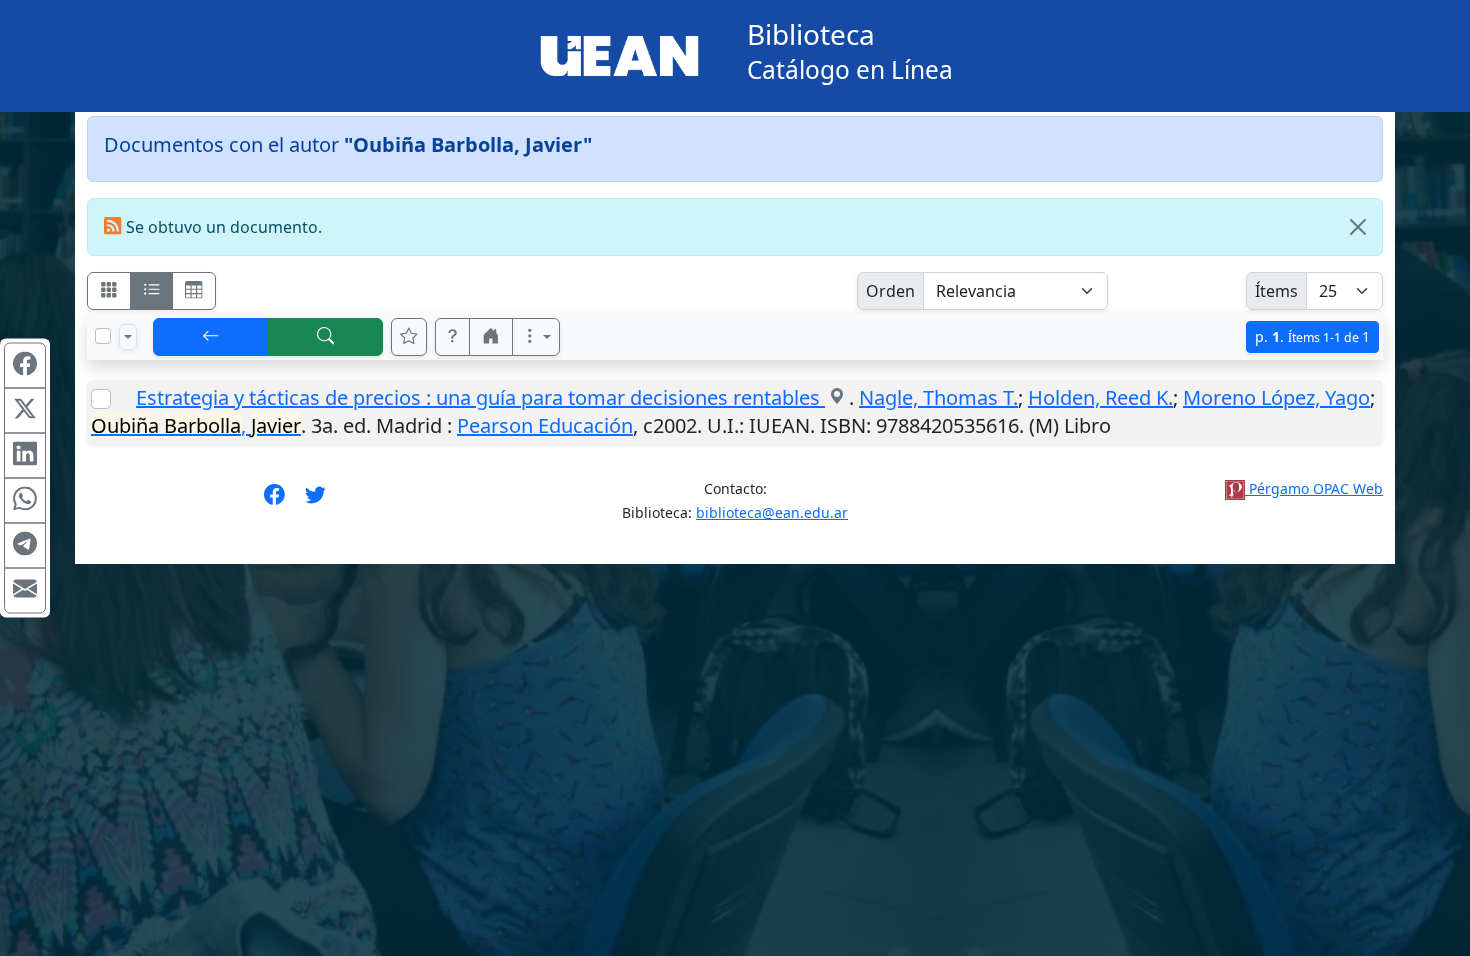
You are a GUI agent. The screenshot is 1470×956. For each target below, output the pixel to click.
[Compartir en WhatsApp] (25, 501)
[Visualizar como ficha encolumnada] (152, 291)
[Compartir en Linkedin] (25, 456)
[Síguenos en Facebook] (274, 501)
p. (1312, 336)
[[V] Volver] (211, 337)
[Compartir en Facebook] (25, 366)
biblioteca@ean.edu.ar (772, 512)
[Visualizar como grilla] (194, 291)
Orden (890, 291)
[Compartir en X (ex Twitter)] (25, 411)
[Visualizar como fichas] (109, 291)
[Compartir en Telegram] (25, 546)
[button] (453, 337)
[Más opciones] (536, 337)
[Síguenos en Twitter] (315, 501)
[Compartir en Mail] (25, 591)
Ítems (1276, 291)
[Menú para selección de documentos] (128, 337)
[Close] (1358, 227)
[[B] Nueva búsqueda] (326, 337)
